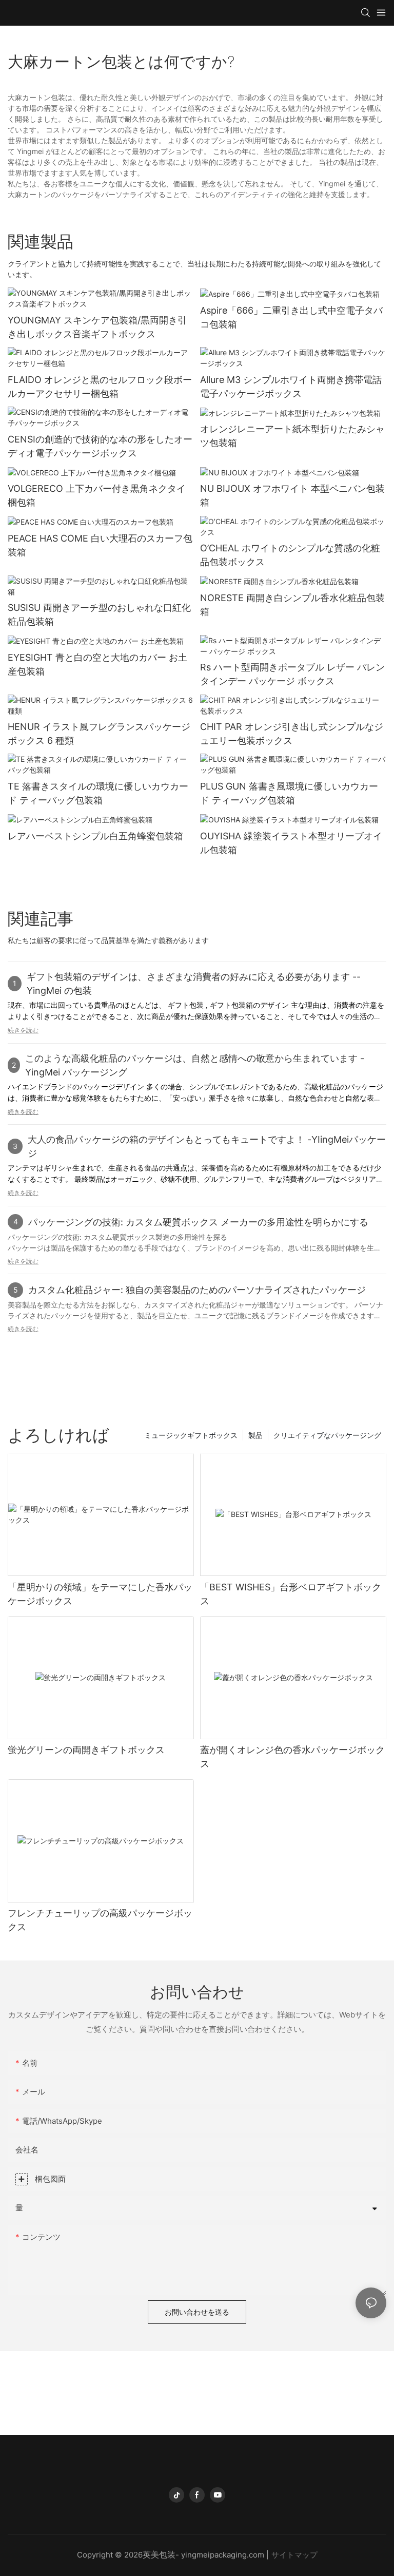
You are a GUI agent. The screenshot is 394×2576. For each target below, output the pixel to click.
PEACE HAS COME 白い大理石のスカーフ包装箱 (100, 545)
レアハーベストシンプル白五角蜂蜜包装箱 (95, 836)
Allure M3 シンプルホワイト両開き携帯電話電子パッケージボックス (291, 387)
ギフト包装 (187, 1005)
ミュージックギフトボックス (191, 1435)
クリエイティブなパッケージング (327, 1435)
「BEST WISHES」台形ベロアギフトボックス (291, 1594)
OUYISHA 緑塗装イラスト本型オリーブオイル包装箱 (291, 843)
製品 (255, 1435)
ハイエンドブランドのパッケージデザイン (77, 1087)
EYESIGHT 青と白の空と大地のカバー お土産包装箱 (97, 664)
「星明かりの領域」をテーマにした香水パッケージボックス (100, 1594)
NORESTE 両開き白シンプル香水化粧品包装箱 (292, 605)
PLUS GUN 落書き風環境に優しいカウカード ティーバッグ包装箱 (289, 793)
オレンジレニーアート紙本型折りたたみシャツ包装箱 (292, 436)
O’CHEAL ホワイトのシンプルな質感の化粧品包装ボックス (290, 555)
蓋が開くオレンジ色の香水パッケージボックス (292, 1757)
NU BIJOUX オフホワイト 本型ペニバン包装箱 (292, 495)
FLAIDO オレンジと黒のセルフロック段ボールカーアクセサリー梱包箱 (100, 387)
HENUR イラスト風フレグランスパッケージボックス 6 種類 (99, 734)
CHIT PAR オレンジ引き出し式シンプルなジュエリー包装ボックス (292, 734)
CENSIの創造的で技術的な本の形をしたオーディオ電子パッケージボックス (100, 446)
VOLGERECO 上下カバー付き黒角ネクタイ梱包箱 (97, 495)
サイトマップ (294, 2555)
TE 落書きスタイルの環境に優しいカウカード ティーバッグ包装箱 (98, 793)
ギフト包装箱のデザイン (250, 1005)
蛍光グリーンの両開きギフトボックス (86, 1750)
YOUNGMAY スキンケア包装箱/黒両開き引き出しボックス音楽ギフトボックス (97, 327)
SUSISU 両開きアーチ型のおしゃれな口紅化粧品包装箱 (99, 614)
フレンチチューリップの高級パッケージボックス (100, 1920)
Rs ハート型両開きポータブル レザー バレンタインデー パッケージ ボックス (292, 674)
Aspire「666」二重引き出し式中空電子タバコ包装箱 (291, 317)
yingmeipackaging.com (223, 2555)
